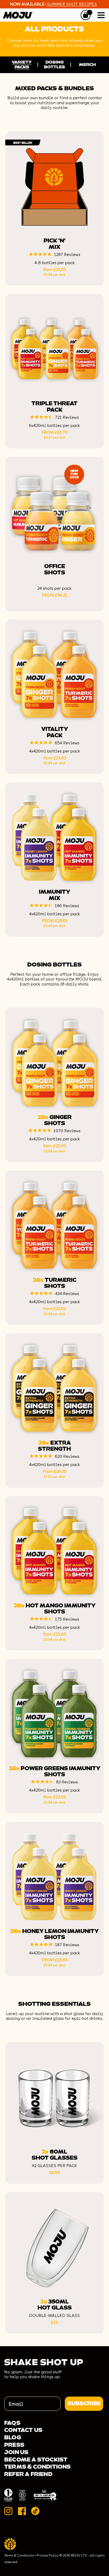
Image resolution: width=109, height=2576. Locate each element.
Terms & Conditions (38, 2467)
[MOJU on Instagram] (8, 2511)
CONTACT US (23, 2430)
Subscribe (84, 2404)
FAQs (12, 2423)
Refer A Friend (28, 2474)
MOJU (17, 15)
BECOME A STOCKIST (36, 2460)
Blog (13, 2438)
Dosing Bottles (54, 65)
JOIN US (16, 2452)
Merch (87, 65)
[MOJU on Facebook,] (22, 2511)
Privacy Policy (48, 2555)
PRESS (14, 2445)
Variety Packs (22, 65)
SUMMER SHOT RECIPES (72, 4)
